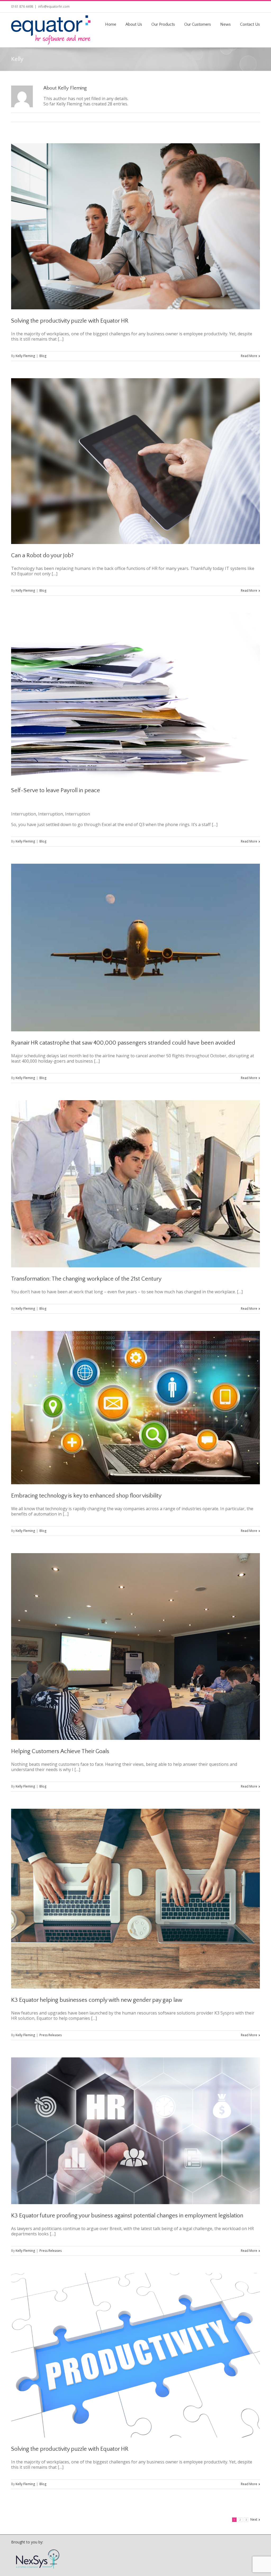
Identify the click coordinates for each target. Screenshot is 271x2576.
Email (257, 117)
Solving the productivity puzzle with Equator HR (70, 321)
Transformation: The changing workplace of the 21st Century (86, 1279)
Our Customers (198, 24)
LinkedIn (249, 6)
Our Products (163, 24)
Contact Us (250, 24)
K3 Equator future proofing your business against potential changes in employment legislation (127, 2216)
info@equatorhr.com (54, 6)
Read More (249, 356)
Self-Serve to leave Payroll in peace (56, 790)
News (225, 24)
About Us (134, 24)
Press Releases (51, 2035)
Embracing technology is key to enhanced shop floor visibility (86, 1496)
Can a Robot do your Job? (42, 556)
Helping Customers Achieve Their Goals (60, 1751)
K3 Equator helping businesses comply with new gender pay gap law (97, 2000)
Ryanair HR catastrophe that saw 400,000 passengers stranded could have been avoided (123, 1043)
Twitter (258, 6)
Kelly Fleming (25, 356)
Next (254, 2519)
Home (111, 24)
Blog (43, 356)
